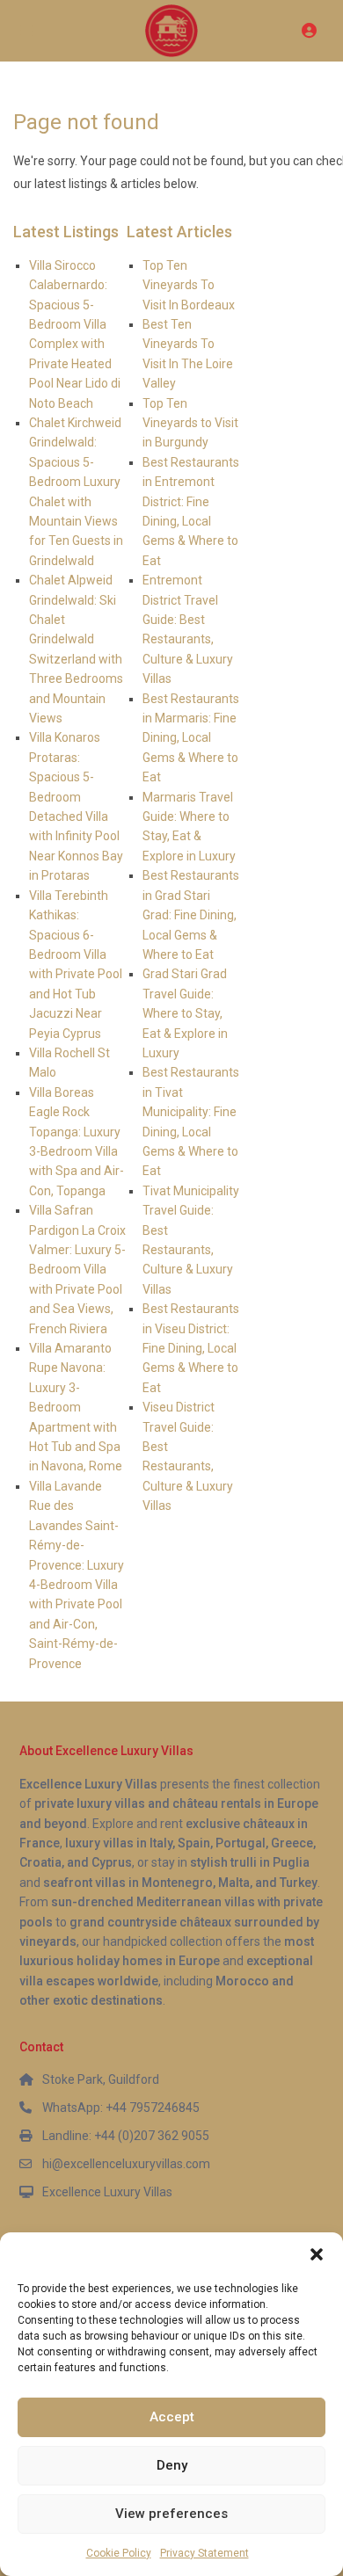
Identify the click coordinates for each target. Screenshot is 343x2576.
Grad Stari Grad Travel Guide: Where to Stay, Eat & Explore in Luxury (185, 1013)
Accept (172, 2417)
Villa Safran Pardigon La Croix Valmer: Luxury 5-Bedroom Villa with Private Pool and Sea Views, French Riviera (77, 1269)
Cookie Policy (119, 2553)
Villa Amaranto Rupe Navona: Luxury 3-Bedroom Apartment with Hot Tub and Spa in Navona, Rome (76, 1407)
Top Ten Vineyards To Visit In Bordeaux (189, 285)
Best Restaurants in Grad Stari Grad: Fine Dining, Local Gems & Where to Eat (191, 915)
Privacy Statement (204, 2553)
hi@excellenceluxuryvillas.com (126, 2164)
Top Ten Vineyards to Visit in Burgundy (190, 423)
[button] (317, 2254)
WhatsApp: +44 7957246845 (121, 2108)
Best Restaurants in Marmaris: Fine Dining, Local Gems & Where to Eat (191, 738)
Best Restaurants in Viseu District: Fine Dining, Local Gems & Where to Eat (191, 1348)
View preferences (171, 2514)
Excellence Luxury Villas (107, 2192)
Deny (172, 2465)
